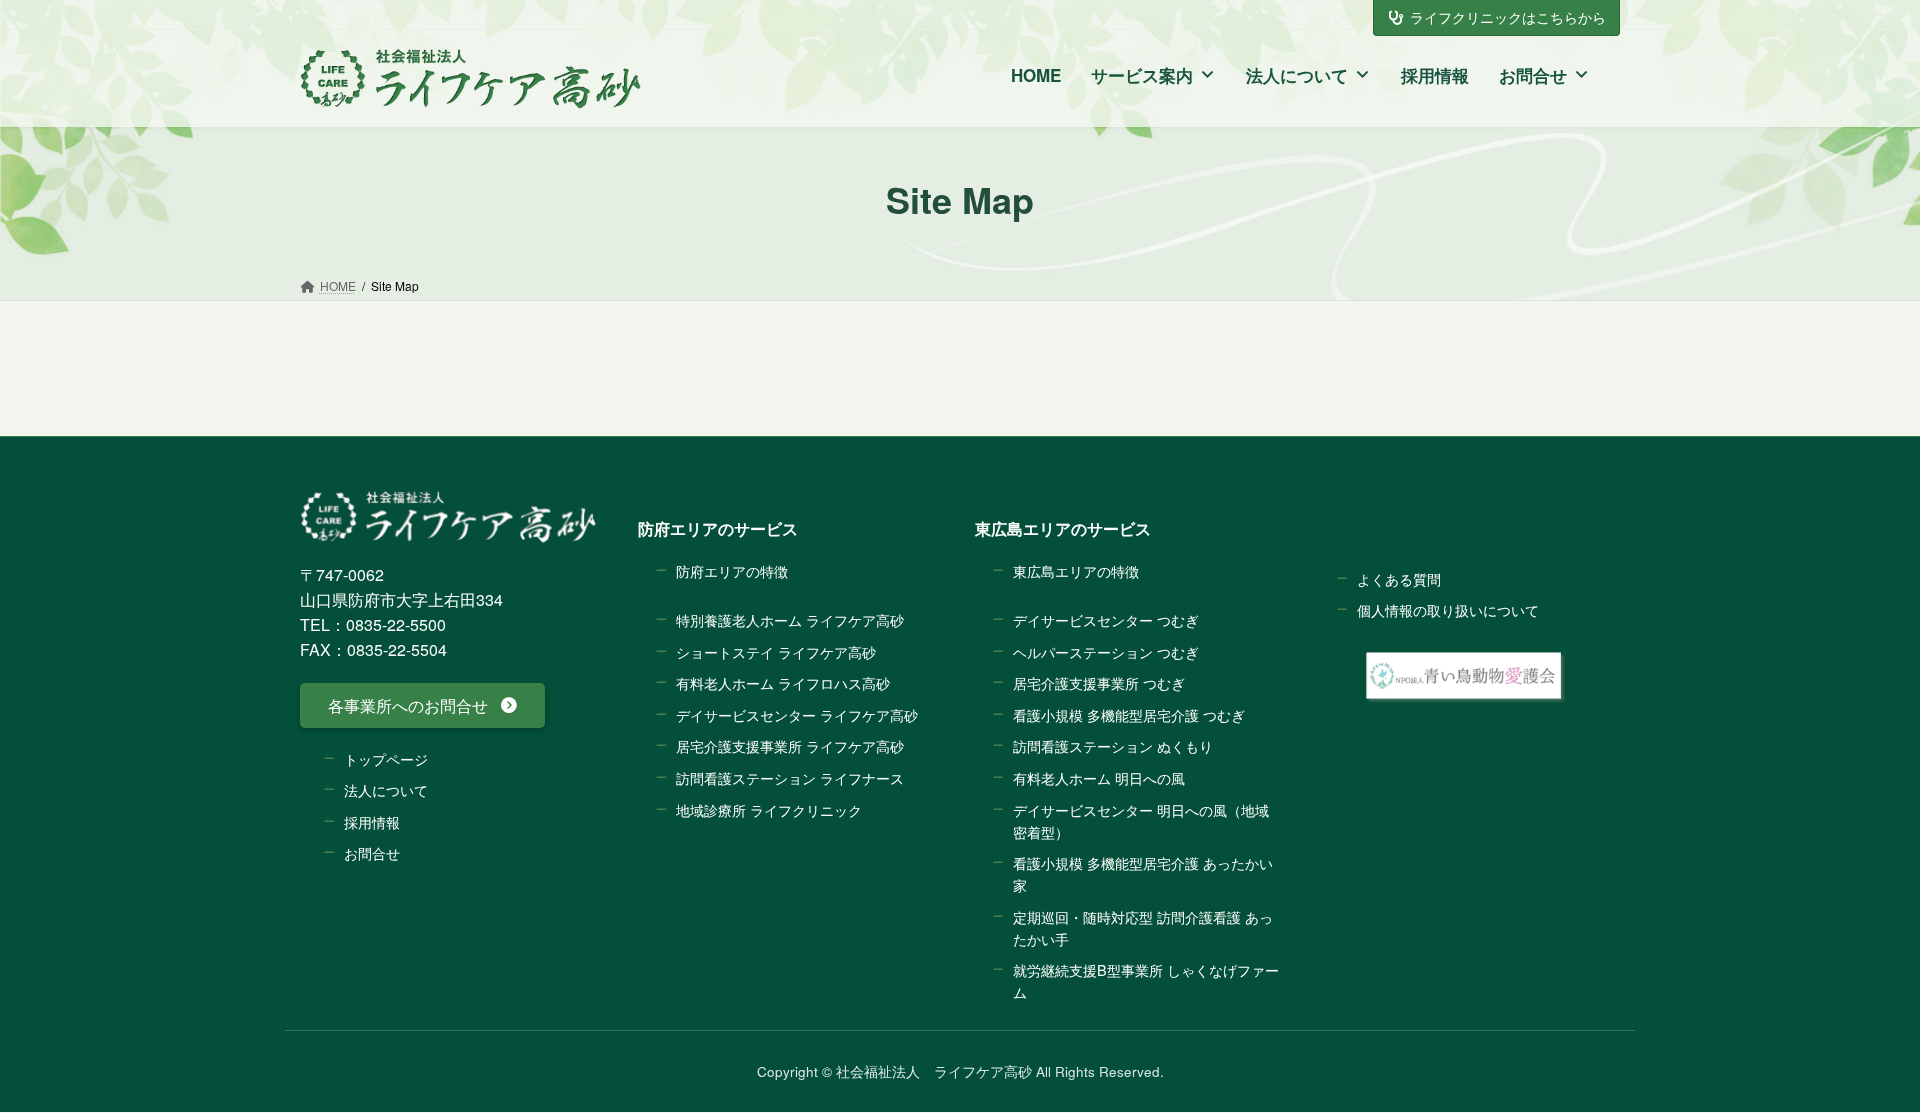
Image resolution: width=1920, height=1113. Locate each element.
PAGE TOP (1849, 1051)
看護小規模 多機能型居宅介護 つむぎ (1129, 714)
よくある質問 (1399, 578)
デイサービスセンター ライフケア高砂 (797, 714)
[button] (422, 705)
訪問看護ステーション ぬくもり (1113, 746)
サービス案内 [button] (1142, 75)
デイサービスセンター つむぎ (1106, 619)
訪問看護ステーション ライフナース (790, 777)
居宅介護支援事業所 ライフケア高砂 (790, 746)
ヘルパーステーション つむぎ (1106, 651)
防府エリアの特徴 (732, 570)
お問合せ (1533, 75)
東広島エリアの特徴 (1076, 570)
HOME (1036, 75)
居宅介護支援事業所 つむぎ (1099, 683)
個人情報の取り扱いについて (1448, 610)
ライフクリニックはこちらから (1508, 17)
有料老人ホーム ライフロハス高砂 (783, 683)
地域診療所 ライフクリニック (769, 809)
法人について (1297, 75)
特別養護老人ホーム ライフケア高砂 (790, 619)
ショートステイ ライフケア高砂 (776, 651)
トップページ (386, 758)
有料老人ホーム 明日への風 (1099, 777)
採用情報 (1435, 75)
